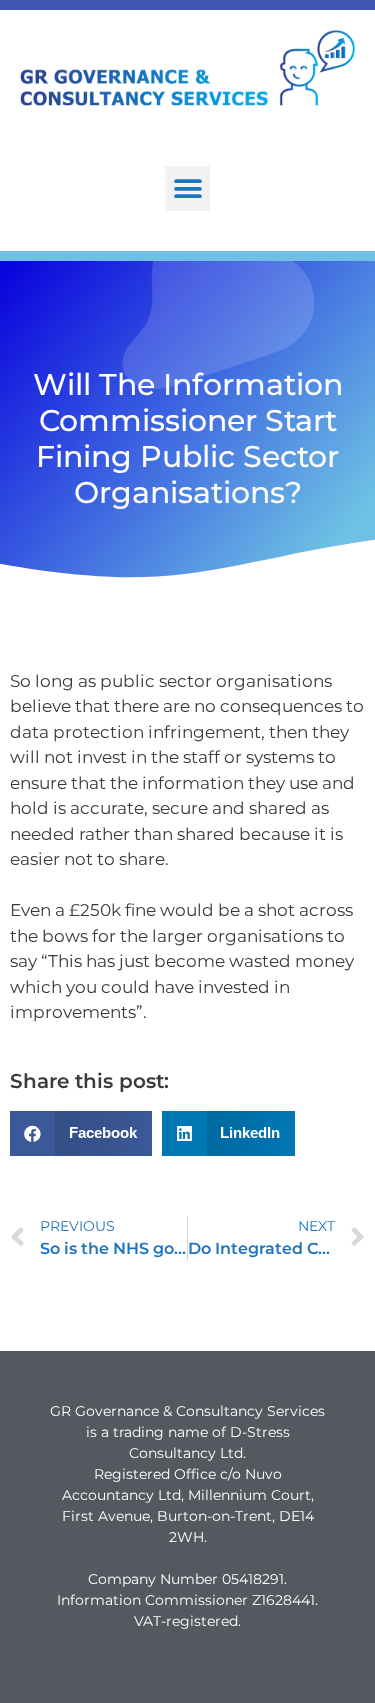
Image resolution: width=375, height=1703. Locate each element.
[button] (187, 188)
